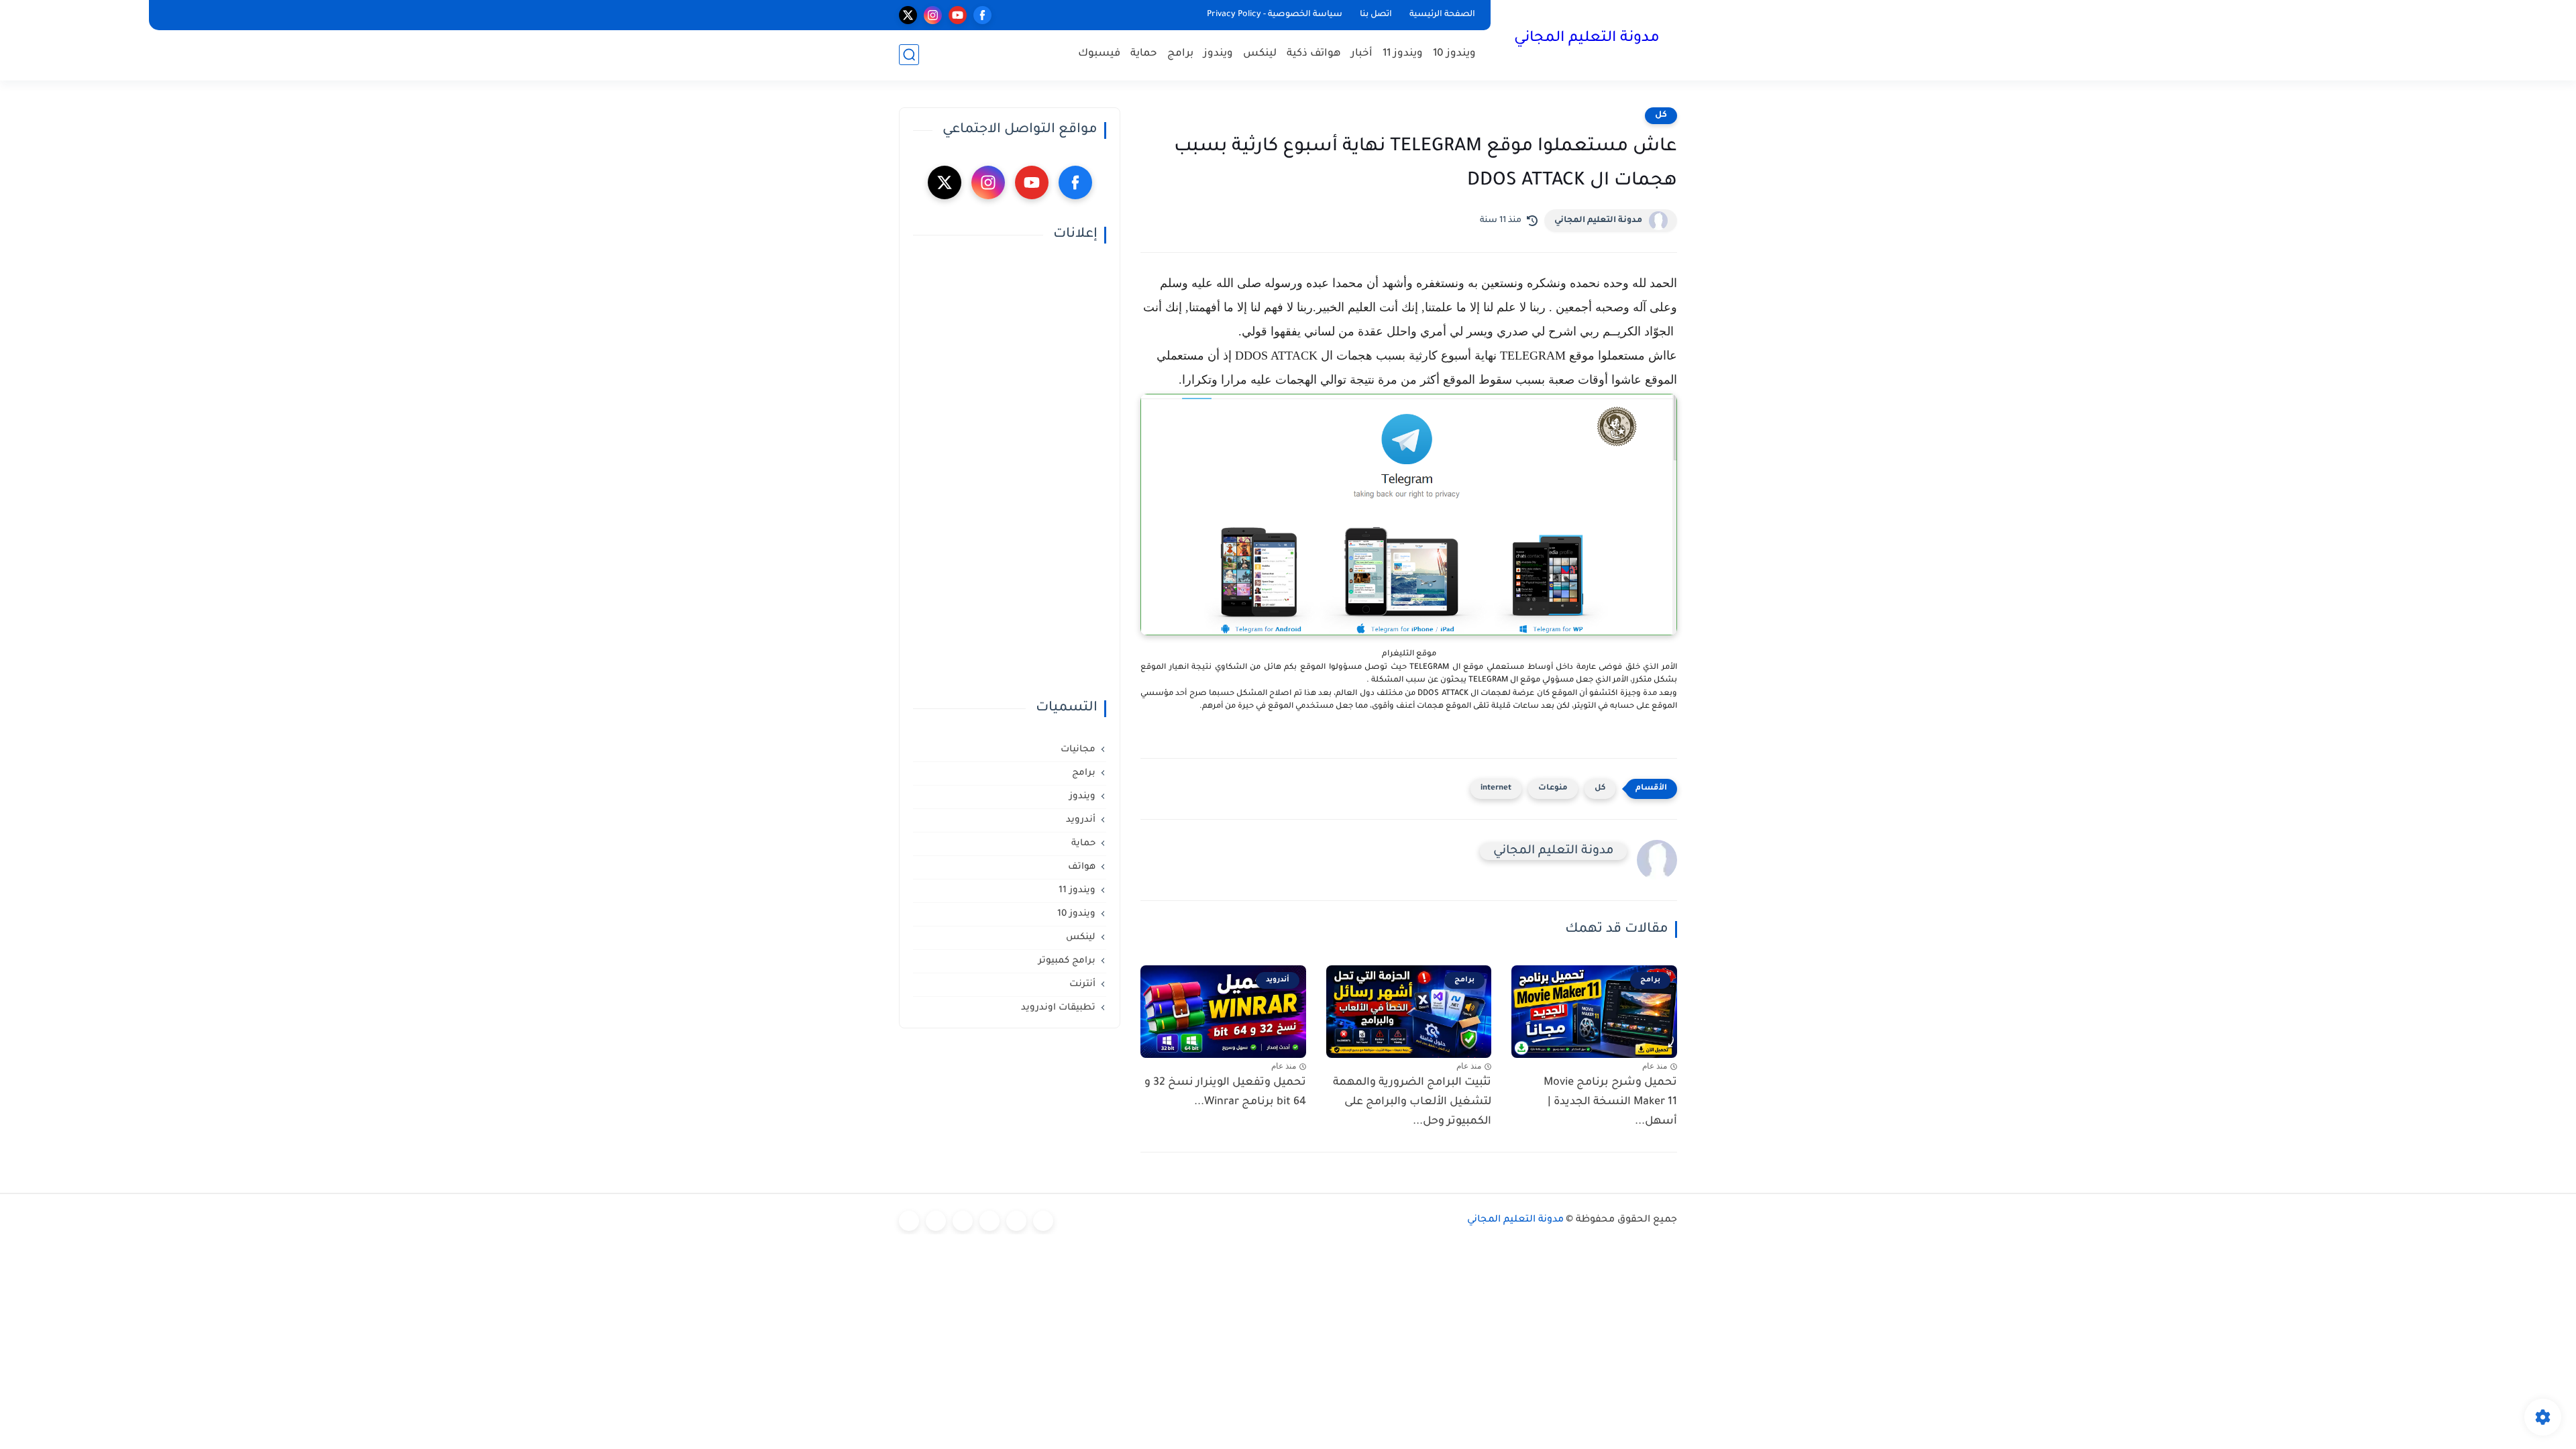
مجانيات (1078, 750)
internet (1496, 789)
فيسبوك (1099, 54)
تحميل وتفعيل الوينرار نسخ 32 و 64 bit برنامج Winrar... (1225, 1092)
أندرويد (1081, 820)
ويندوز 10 (1454, 54)
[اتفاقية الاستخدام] (989, 1221)
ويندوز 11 (1403, 54)
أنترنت (1082, 984)
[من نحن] (963, 1221)
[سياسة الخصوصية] (1016, 1221)
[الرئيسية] (1043, 1221)
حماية (1144, 54)
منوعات (1553, 789)
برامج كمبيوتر (1067, 961)
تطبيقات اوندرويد (1058, 1008)
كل (1661, 115)
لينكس (1260, 54)
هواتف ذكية (1314, 54)
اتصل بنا (1376, 15)
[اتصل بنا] (909, 1221)
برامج (1180, 54)
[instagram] (933, 15)
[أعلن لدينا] (936, 1221)
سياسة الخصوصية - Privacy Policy (1275, 15)
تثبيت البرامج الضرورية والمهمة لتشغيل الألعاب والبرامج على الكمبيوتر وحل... (1412, 1102)
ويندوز (1218, 54)
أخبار (1362, 54)
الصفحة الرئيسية (1442, 15)
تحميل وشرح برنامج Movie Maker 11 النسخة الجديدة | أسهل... (1610, 1102)
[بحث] (909, 55)
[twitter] (908, 15)
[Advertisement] (1010, 472)
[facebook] (982, 15)
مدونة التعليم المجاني (1587, 39)
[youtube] (958, 15)
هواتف (1082, 867)
